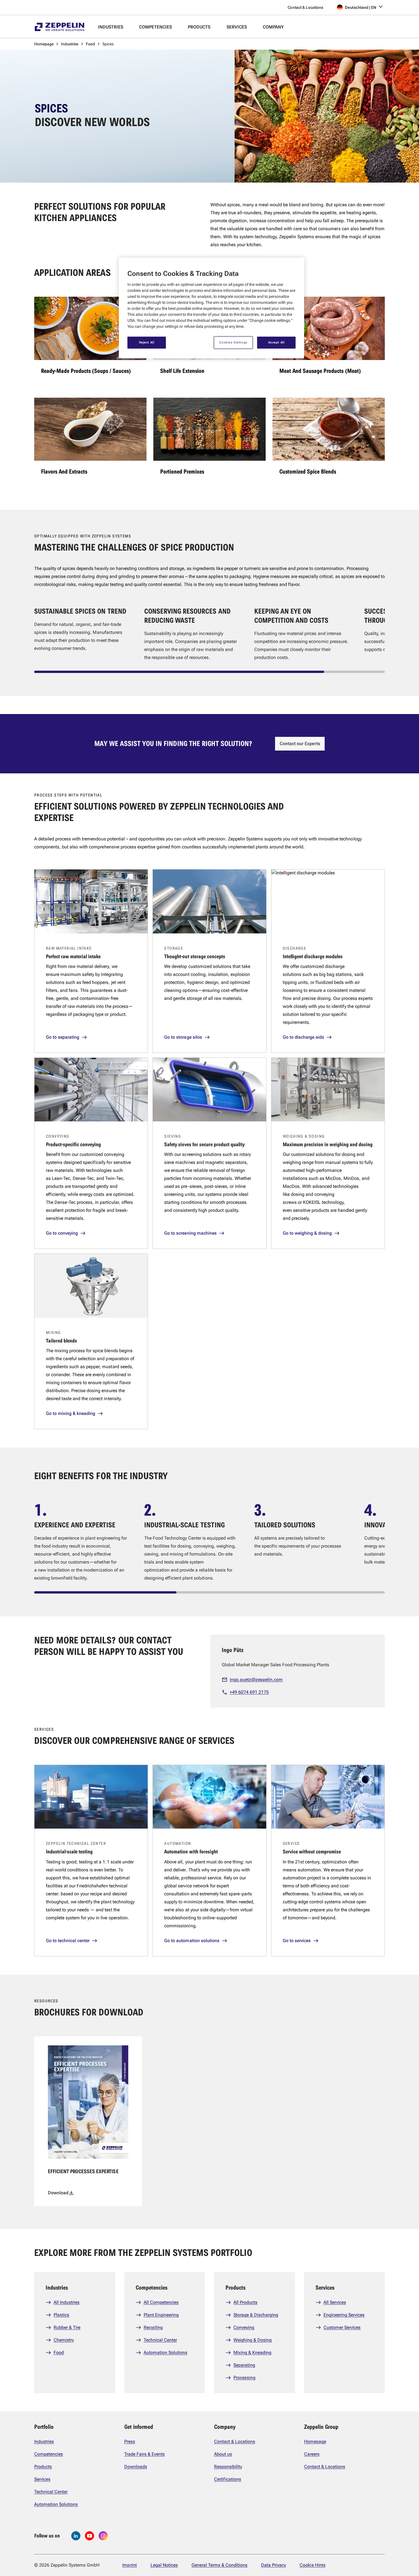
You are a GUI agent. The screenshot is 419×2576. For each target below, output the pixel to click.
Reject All (147, 342)
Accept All (276, 342)
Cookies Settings (233, 342)
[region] (211, 308)
